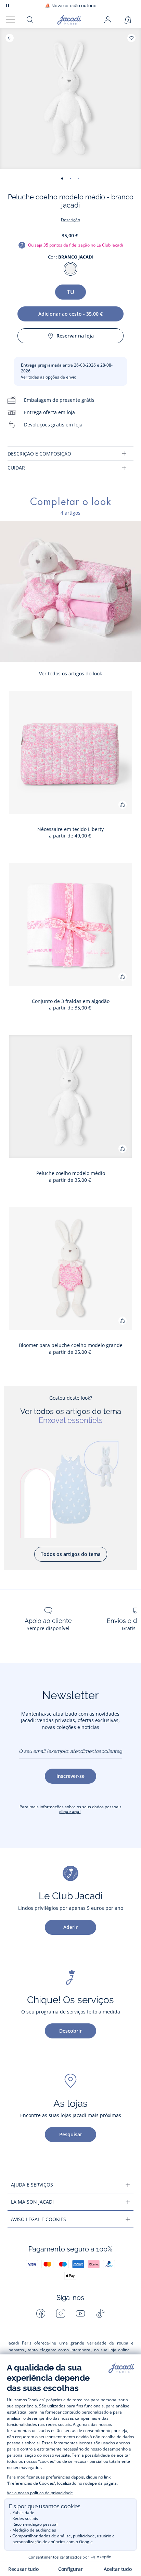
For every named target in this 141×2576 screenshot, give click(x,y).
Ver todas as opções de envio (49, 377)
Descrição (70, 220)
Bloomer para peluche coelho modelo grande (71, 1345)
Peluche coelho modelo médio (71, 1173)
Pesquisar (71, 2134)
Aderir (70, 1927)
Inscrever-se (70, 1776)
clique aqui (70, 1812)
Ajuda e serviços (32, 2185)
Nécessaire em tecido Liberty (70, 829)
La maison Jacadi (32, 2202)
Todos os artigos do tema (71, 1554)
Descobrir (70, 2031)
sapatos (16, 2350)
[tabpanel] (70, 454)
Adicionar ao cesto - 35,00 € (70, 314)
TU (71, 292)
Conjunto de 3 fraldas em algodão (71, 1001)
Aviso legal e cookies (39, 2219)
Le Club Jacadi (110, 245)
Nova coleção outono (71, 6)
